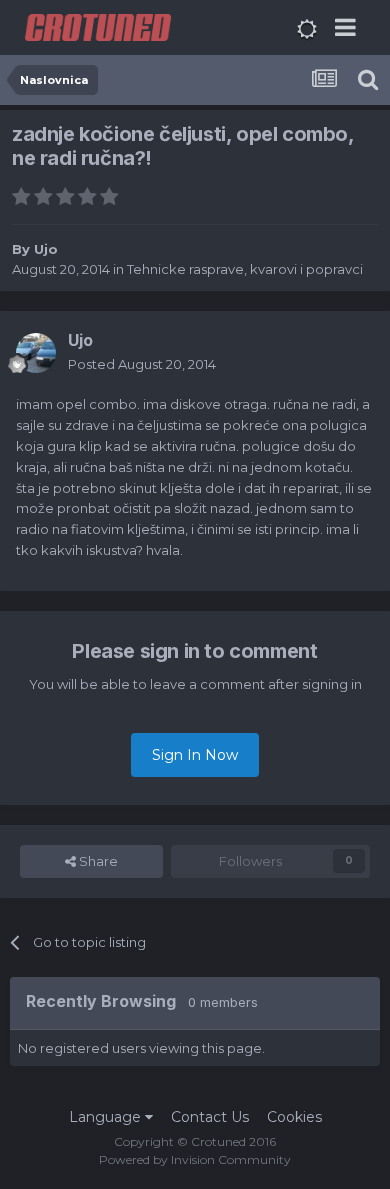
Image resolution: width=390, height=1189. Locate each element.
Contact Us (210, 1117)
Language (107, 1117)
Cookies (294, 1117)
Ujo (46, 249)
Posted (142, 364)
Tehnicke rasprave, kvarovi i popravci (245, 269)
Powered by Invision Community (195, 1159)
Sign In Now (195, 755)
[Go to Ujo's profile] (36, 353)
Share (97, 861)
